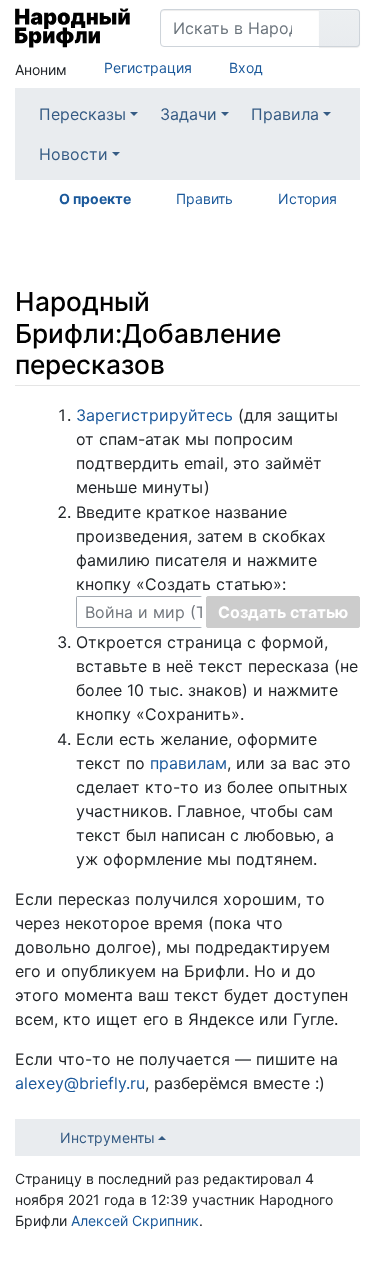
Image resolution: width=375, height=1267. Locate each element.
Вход (246, 67)
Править (204, 198)
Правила (285, 114)
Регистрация (148, 67)
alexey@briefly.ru (80, 1083)
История (307, 198)
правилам (188, 763)
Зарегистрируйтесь (154, 415)
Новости (73, 154)
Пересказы (82, 114)
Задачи (188, 114)
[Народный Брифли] (72, 28)
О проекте (95, 198)
